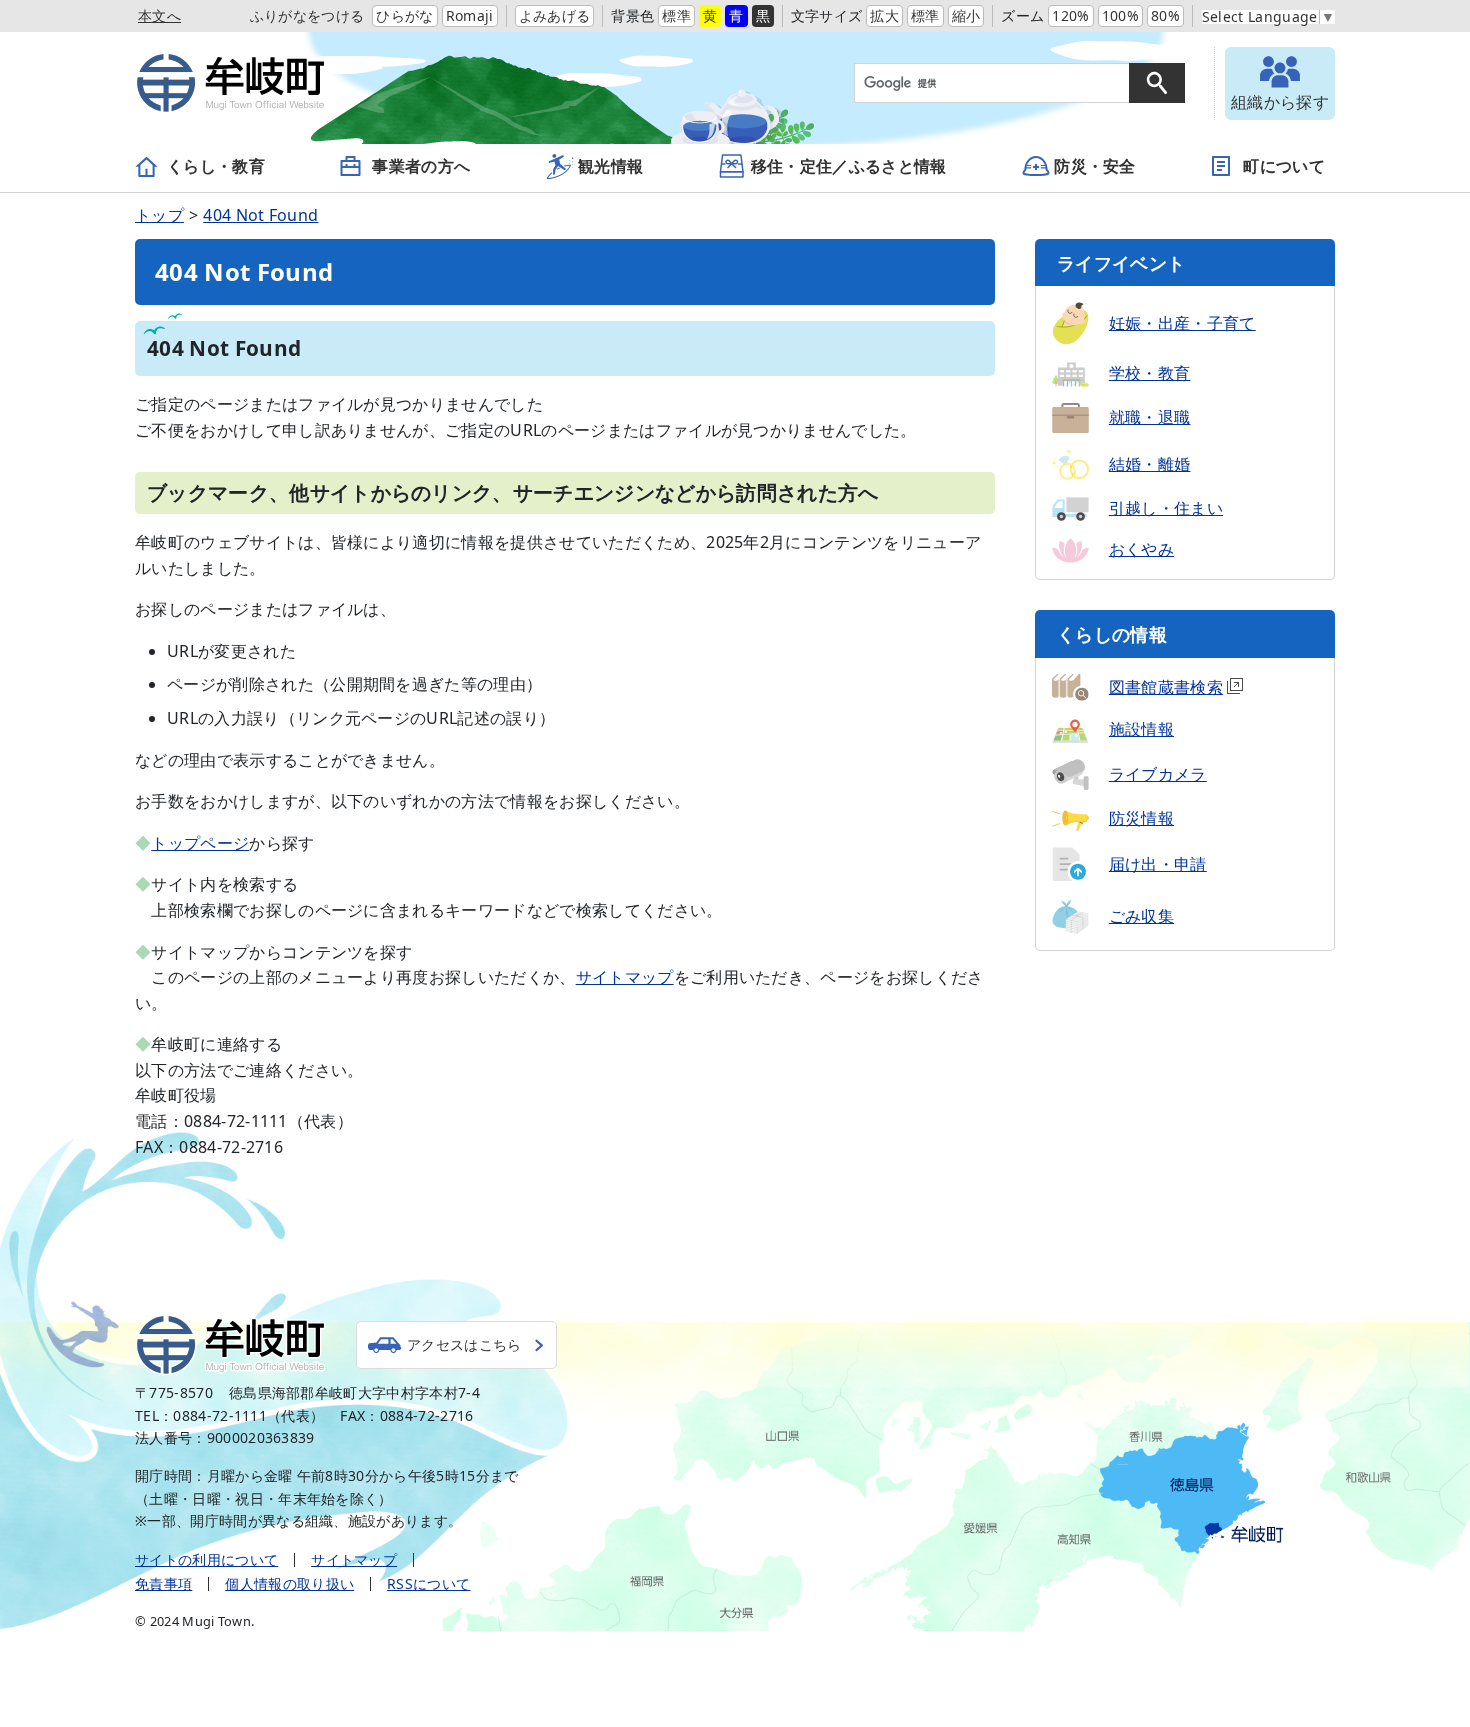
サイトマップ (625, 977)
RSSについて (428, 1583)
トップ (159, 215)
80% (1165, 15)
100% (1120, 15)
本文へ (159, 15)
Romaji (470, 15)
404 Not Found (260, 215)
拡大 (884, 15)
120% (1070, 15)
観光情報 (610, 166)
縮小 (966, 15)
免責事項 (163, 1583)
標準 (676, 15)
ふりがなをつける (307, 15)
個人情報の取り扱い (289, 1583)
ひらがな (404, 15)
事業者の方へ (421, 166)
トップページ (200, 843)
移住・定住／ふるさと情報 (849, 166)
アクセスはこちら (464, 1344)
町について (1284, 166)
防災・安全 (1095, 166)
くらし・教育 (216, 166)
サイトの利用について (206, 1559)
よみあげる (555, 15)
